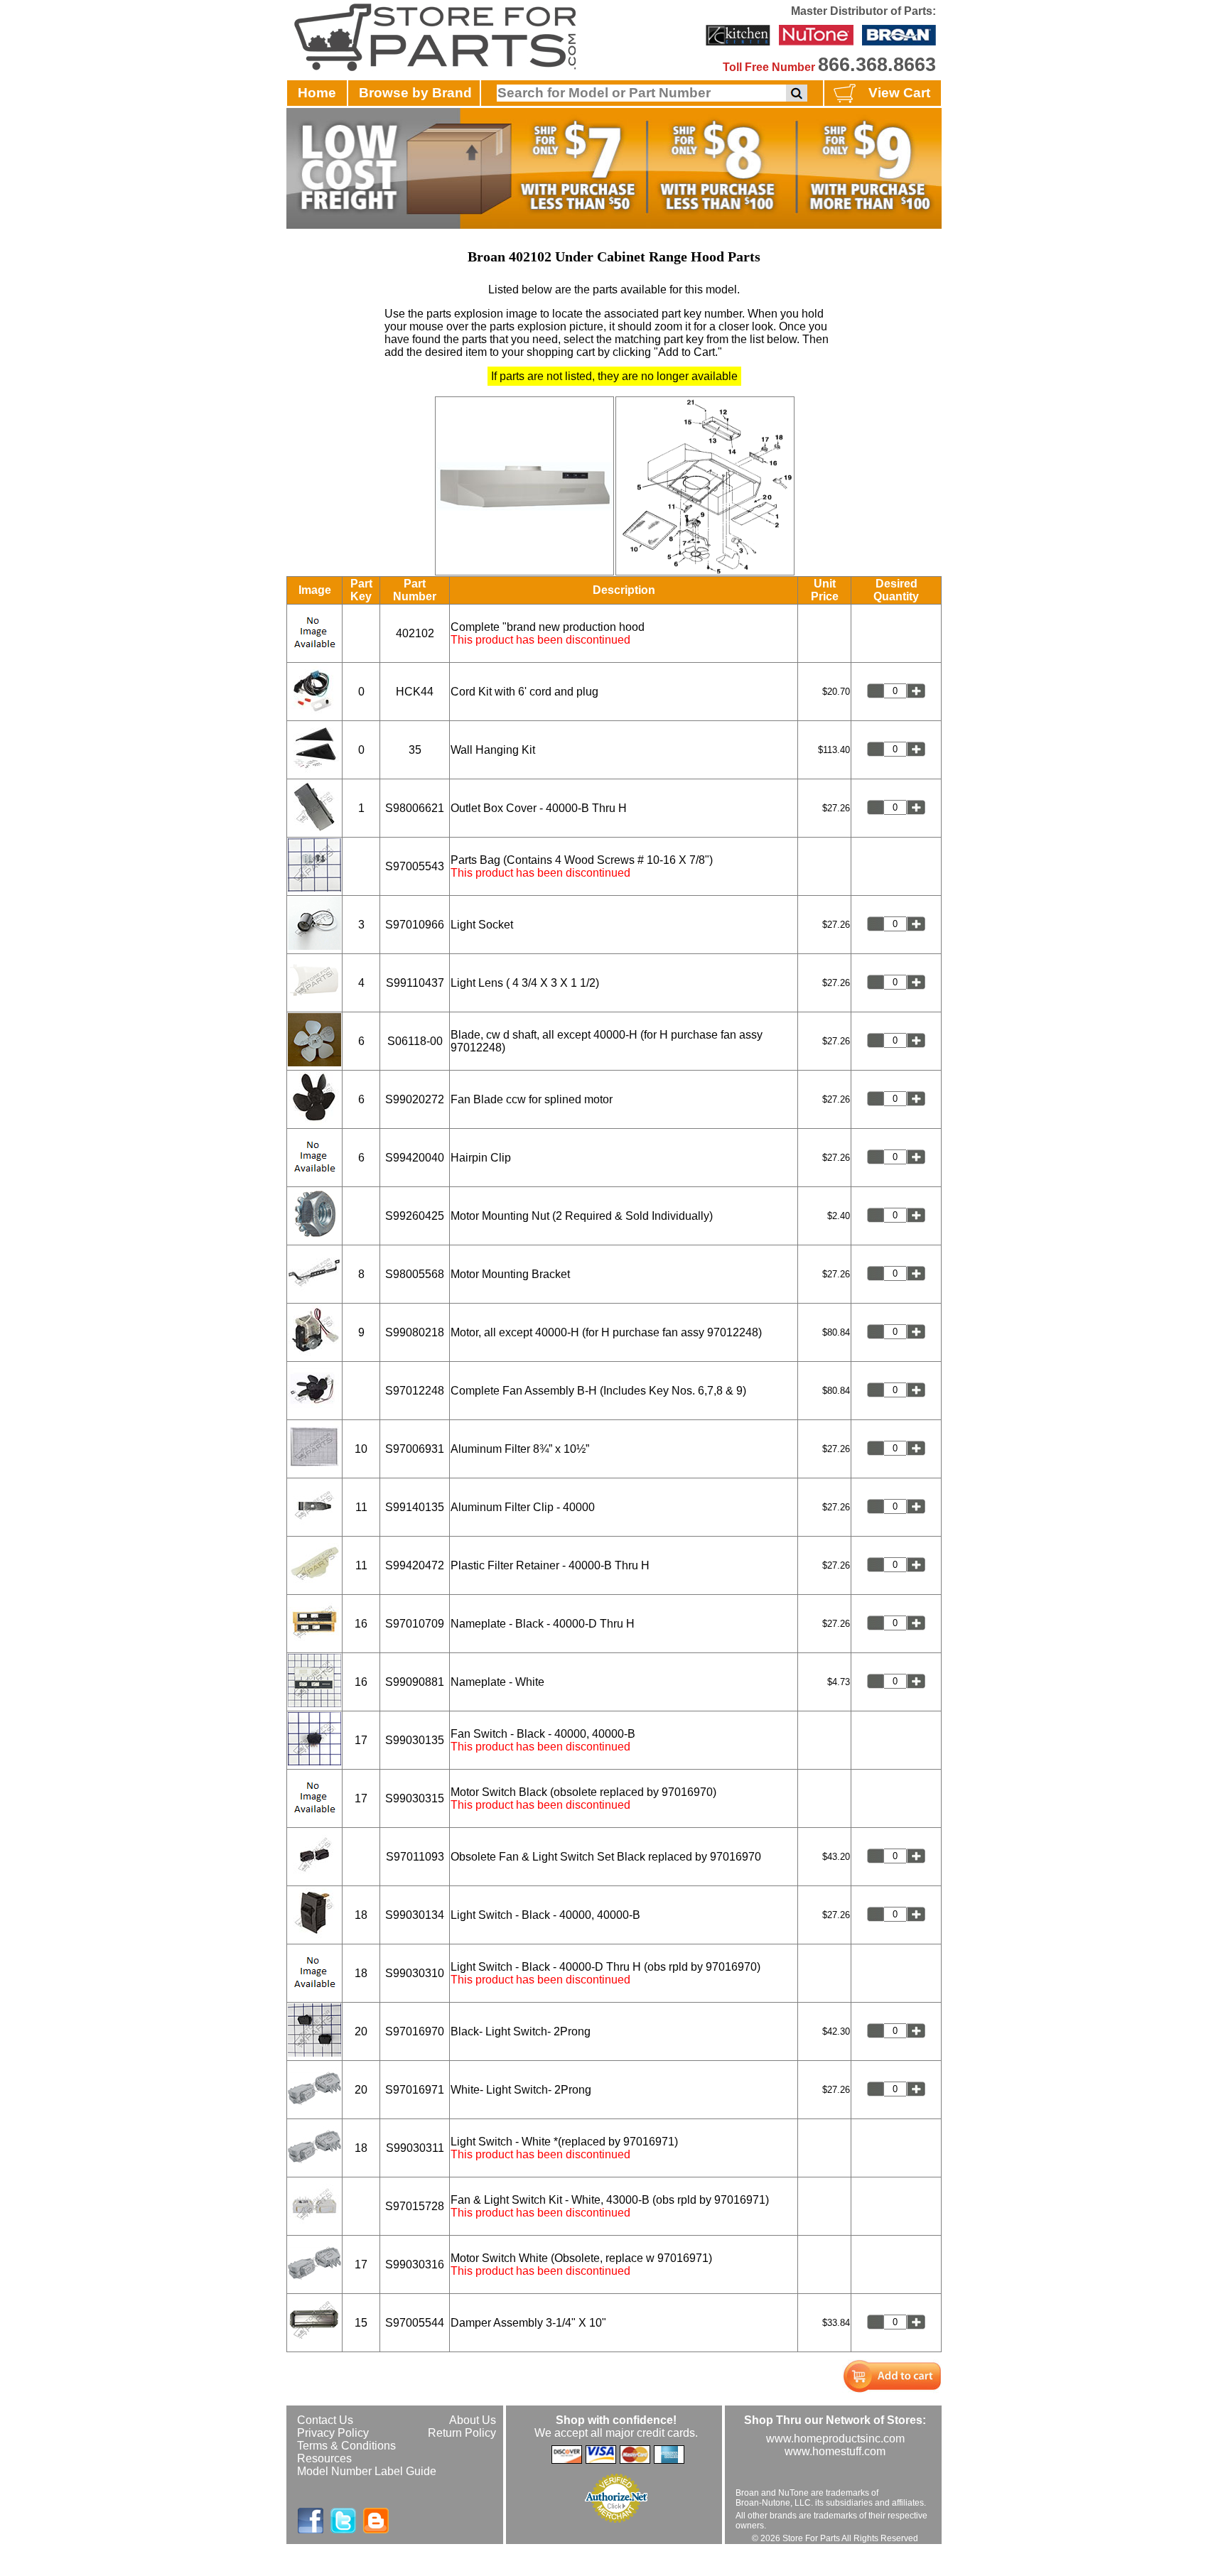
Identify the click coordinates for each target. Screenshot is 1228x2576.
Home (317, 93)
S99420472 (415, 1565)
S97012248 (415, 1391)
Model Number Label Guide (367, 2471)
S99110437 (415, 983)
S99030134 (415, 1915)
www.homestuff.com (835, 2451)
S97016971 (415, 2090)
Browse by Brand (415, 93)
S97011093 (415, 1857)
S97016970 (415, 2031)
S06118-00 (415, 1041)
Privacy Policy (333, 2433)
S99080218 (415, 1332)
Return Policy (462, 2433)
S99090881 (415, 1682)
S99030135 (415, 1740)
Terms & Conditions (346, 2446)
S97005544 (415, 2323)
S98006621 (415, 808)
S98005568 (415, 1274)
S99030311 (415, 2148)
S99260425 (415, 1216)
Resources (324, 2458)
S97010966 (415, 925)
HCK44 (415, 692)
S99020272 (415, 1099)
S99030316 (415, 2264)
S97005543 (415, 866)
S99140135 (415, 1507)
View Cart (899, 93)
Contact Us (325, 2420)
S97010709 (415, 1624)
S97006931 (415, 1449)
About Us (473, 2420)
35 (415, 750)
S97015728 (415, 2206)
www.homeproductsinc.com (835, 2439)
